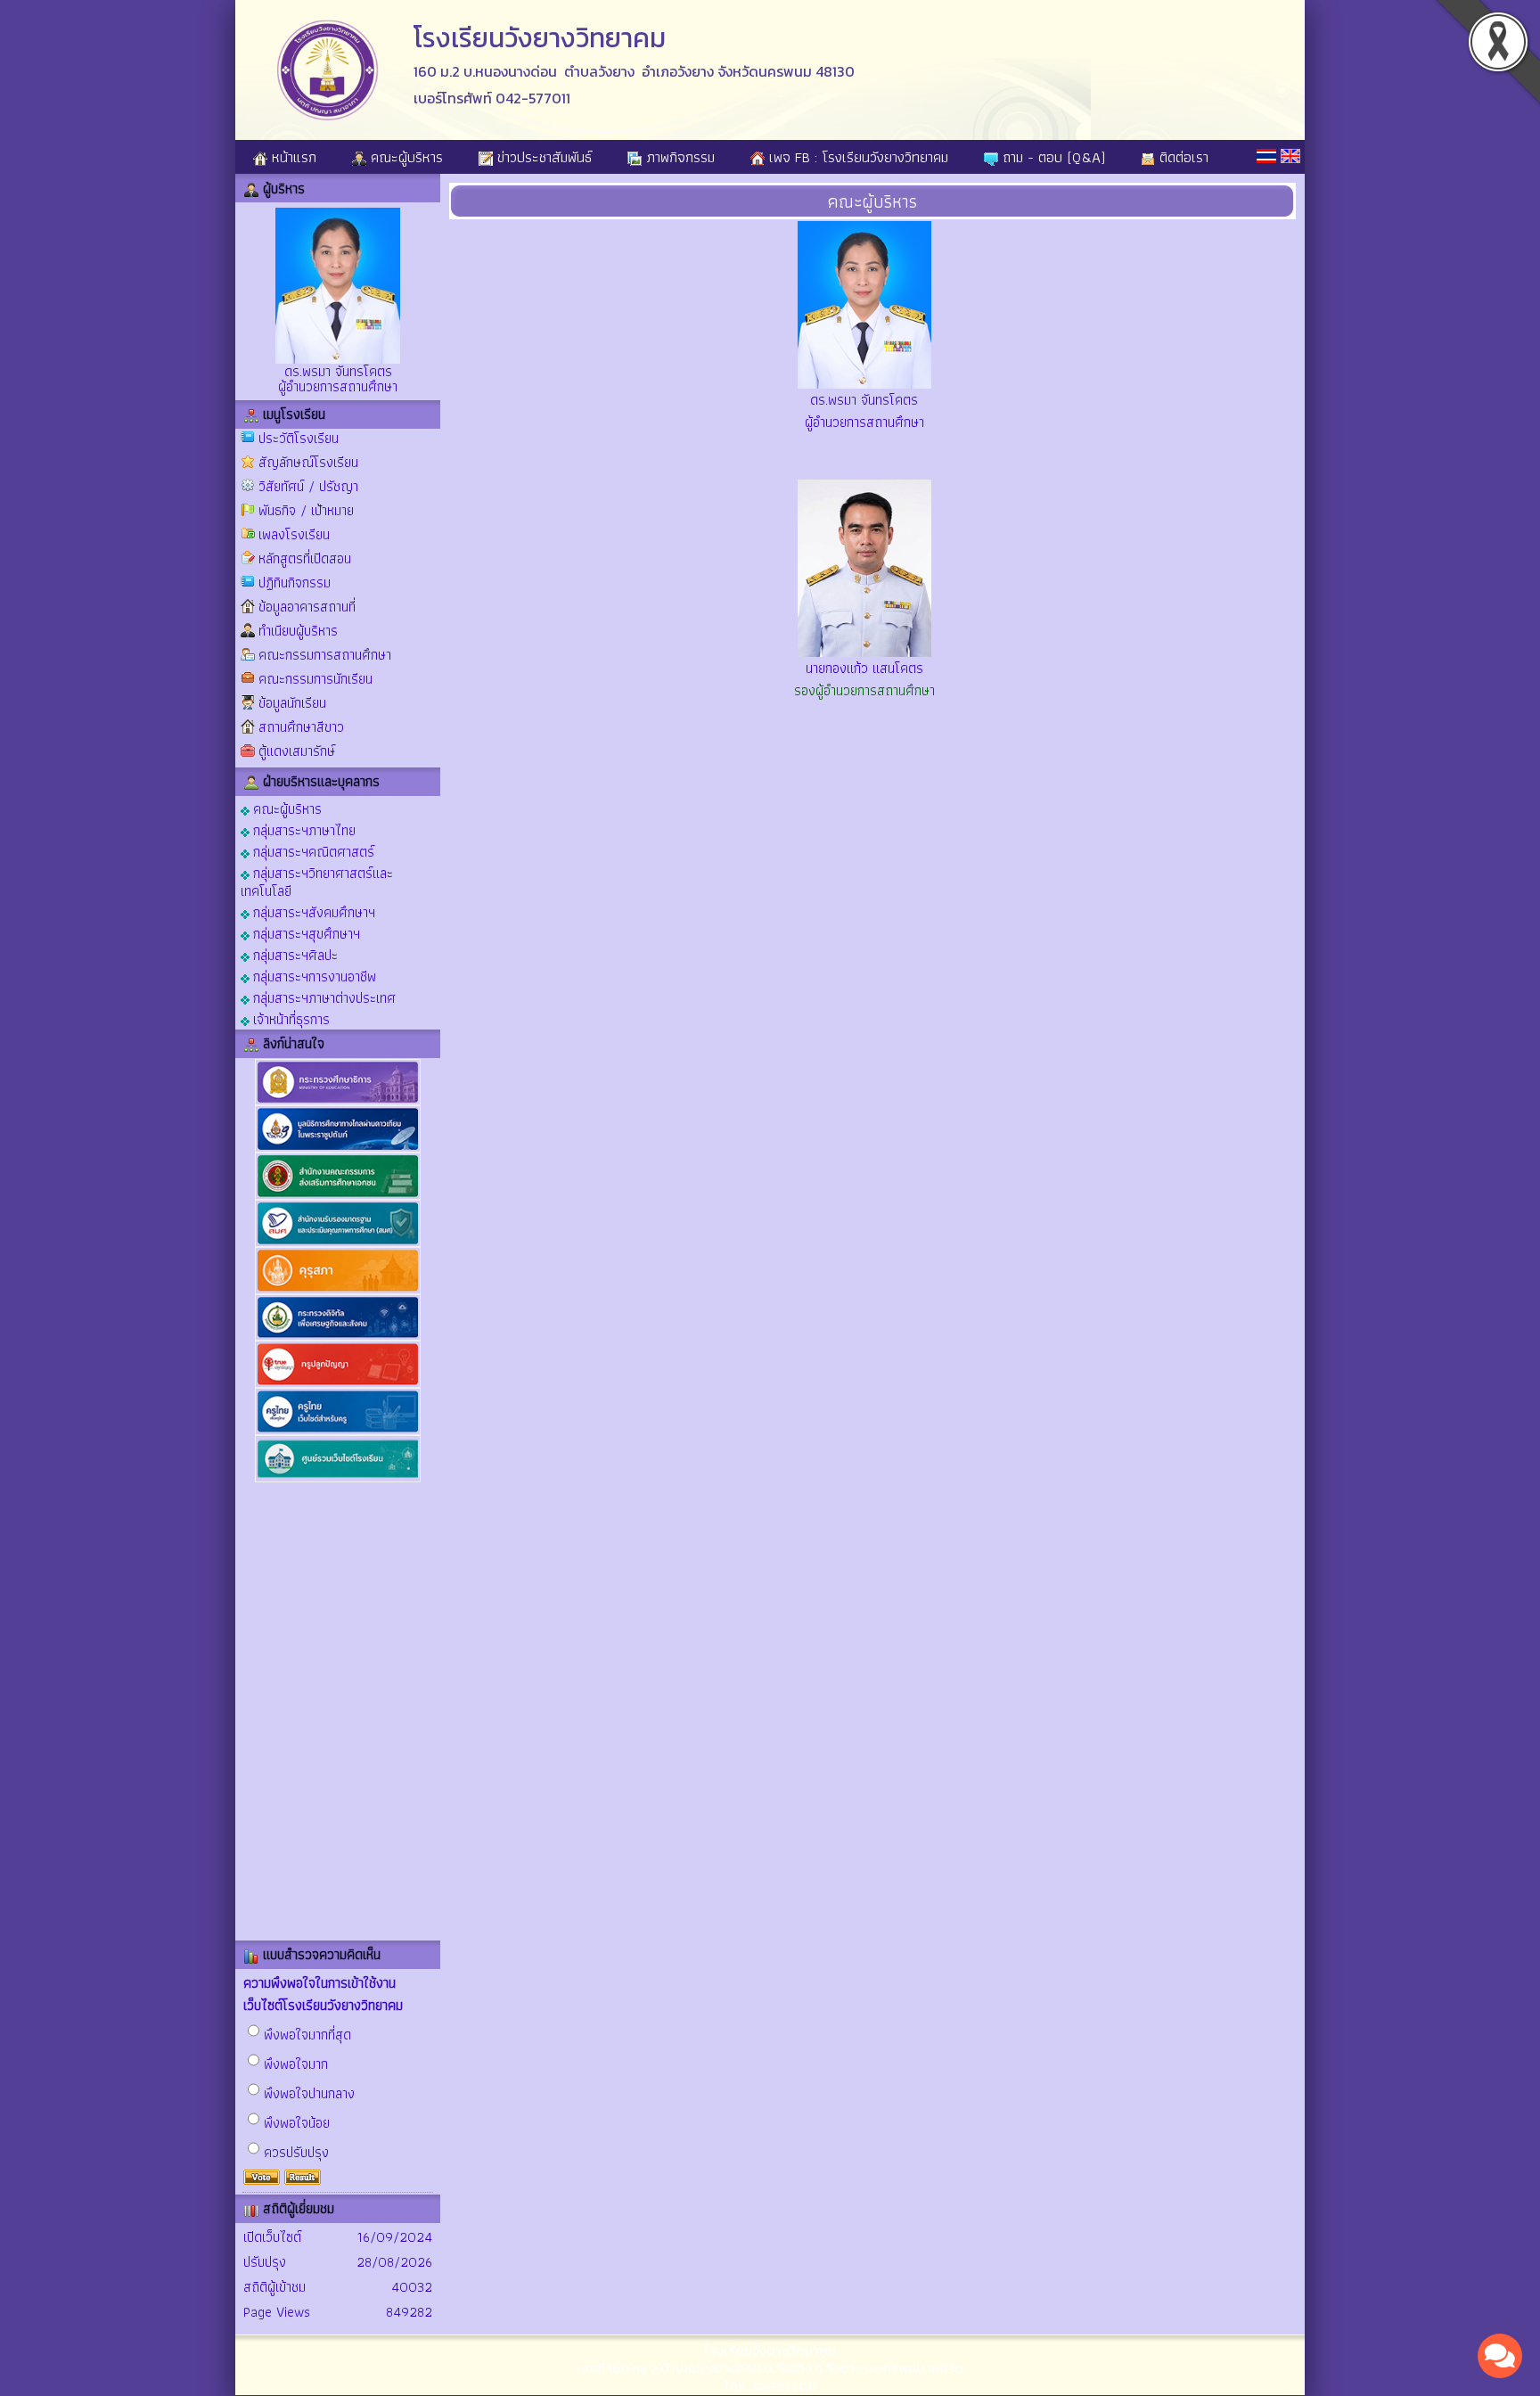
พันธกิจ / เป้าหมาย (306, 510)
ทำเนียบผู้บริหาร (298, 631)
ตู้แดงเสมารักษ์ (297, 751)
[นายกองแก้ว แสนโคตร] (864, 652)
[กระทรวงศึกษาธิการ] (338, 1101)
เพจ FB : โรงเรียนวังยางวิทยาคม (856, 157)
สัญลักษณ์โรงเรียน (308, 462)
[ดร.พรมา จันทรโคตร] (864, 384)
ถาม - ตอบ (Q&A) (1052, 157)
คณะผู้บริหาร (405, 157)
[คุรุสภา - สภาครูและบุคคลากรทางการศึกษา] (338, 1290)
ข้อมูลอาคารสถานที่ (307, 607)
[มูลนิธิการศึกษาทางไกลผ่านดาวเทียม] (338, 1149)
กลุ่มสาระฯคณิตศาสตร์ (312, 851)
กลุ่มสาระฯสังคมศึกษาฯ (312, 911)
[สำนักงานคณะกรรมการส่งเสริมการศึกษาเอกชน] (338, 1196)
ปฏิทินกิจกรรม (295, 583)
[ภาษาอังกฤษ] (1290, 156)
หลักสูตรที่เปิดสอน (305, 558)
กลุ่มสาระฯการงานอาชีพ (313, 976)
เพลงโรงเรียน (294, 534)
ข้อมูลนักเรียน (292, 703)
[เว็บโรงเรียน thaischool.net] (338, 1478)
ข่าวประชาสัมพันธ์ (542, 157)
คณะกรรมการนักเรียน (315, 679)
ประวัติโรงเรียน (299, 438)
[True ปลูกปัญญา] (338, 1384)
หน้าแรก (292, 157)
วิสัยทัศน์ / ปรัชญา (308, 486)
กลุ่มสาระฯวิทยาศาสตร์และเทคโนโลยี (317, 881)
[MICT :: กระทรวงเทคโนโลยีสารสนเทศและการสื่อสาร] (338, 1337)
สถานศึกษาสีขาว (301, 727)
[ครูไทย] (338, 1431)
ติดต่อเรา (1182, 157)
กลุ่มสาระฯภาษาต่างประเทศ (323, 997)
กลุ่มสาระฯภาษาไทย (303, 829)
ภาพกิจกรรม (678, 157)
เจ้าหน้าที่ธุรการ (290, 1018)
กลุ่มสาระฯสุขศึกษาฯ (305, 933)
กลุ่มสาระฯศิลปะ (294, 954)
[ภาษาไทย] (1266, 156)
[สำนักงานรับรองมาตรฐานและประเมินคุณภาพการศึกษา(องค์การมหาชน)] (338, 1243)
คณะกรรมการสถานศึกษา (325, 655)
